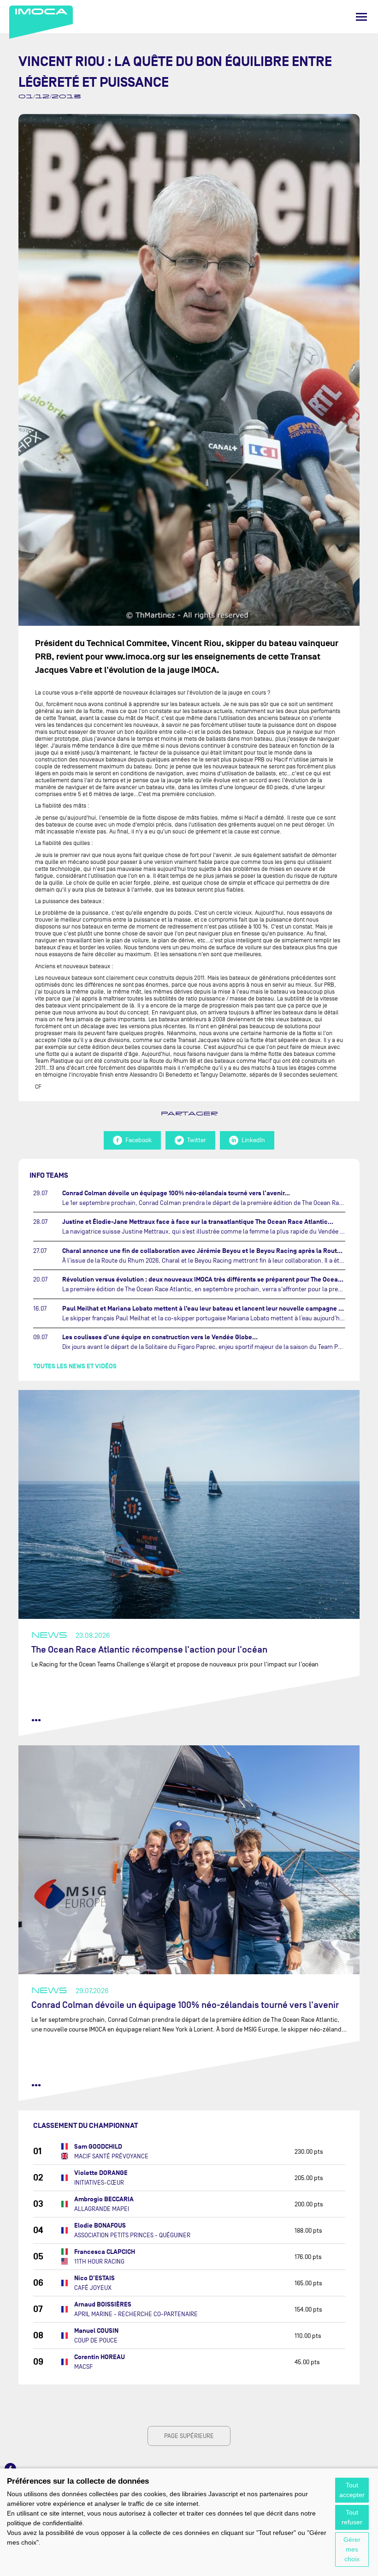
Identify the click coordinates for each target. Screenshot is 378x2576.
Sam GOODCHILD (98, 2147)
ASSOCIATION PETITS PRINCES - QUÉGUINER (132, 2235)
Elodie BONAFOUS (100, 2226)
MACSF (83, 2367)
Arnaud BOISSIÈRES (103, 2304)
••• (36, 1720)
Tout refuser (352, 2517)
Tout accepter (352, 2490)
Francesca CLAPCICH (105, 2252)
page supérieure (189, 2436)
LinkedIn (253, 1140)
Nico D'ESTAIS (94, 2278)
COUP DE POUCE (96, 2340)
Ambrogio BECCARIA (104, 2199)
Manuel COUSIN (96, 2331)
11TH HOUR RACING (99, 2261)
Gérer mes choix (352, 2549)
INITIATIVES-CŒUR (99, 2183)
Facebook (139, 1140)
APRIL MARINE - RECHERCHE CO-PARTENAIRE (136, 2314)
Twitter (197, 1140)
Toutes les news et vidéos (75, 1366)
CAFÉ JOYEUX (93, 2288)
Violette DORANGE (101, 2173)
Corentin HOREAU (100, 2357)
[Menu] (361, 17)
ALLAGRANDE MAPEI (102, 2209)
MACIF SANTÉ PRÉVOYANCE (111, 2156)
